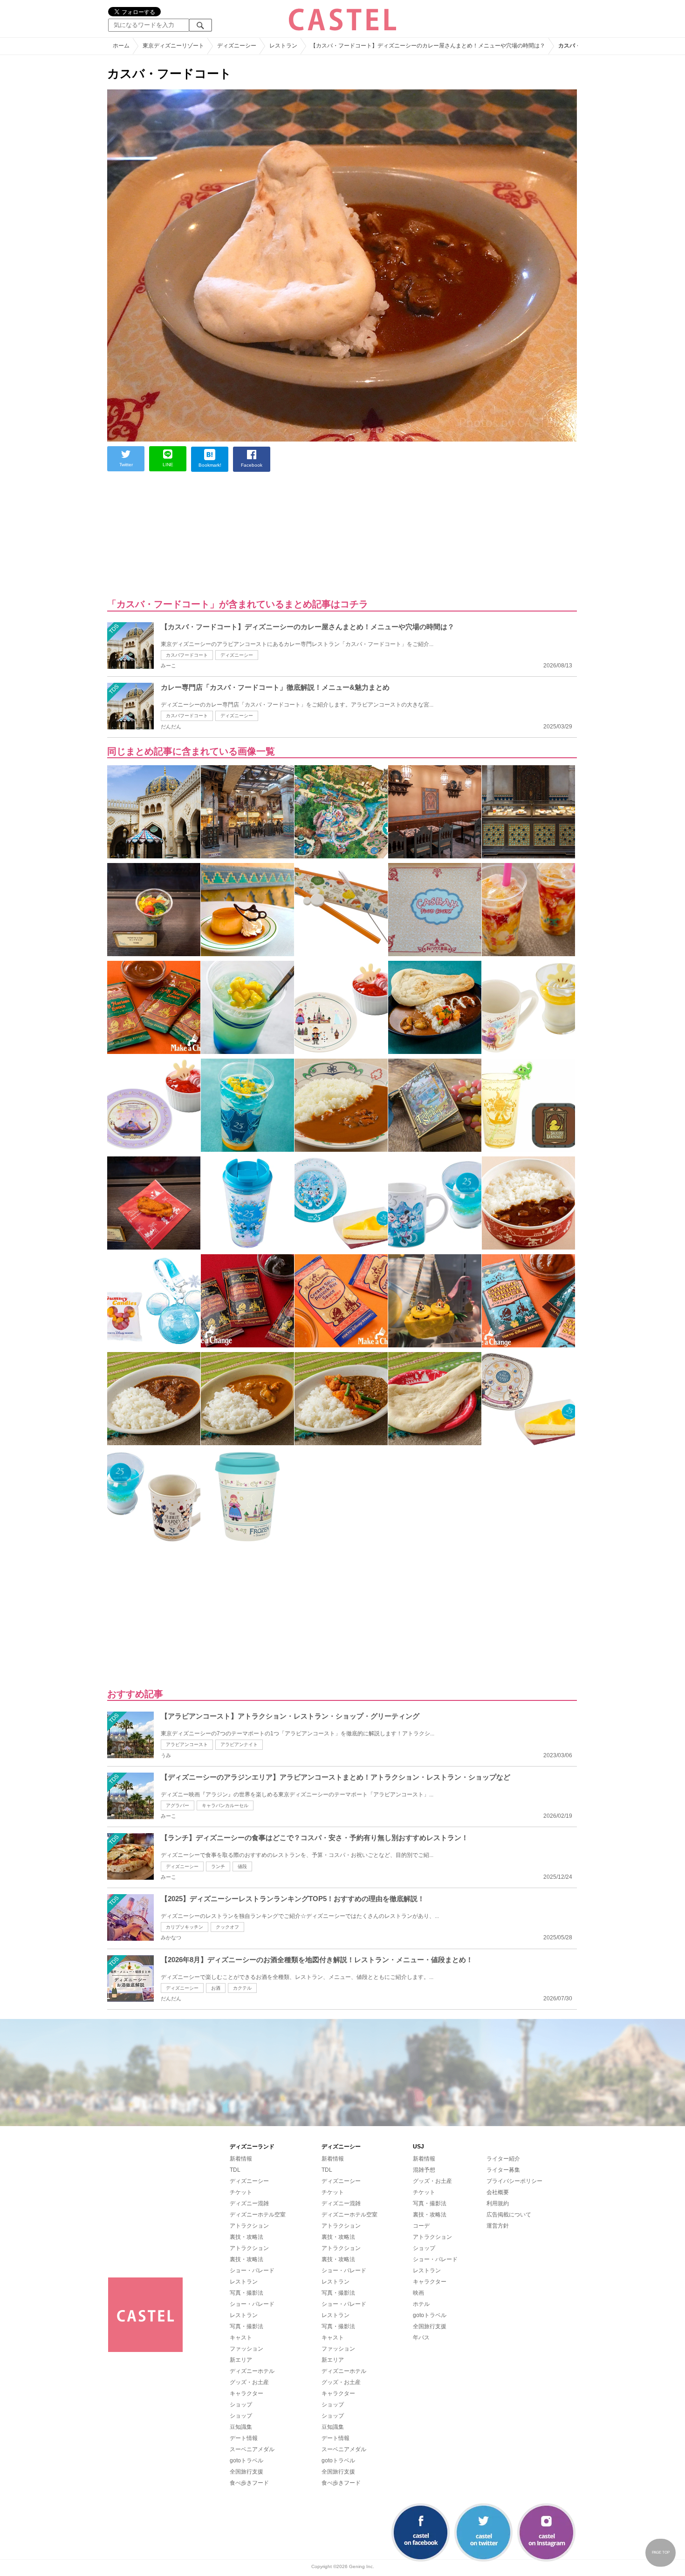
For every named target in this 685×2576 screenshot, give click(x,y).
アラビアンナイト (239, 1744)
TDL (235, 2170)
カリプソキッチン (185, 1927)
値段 (242, 1866)
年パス (421, 2338)
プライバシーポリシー (514, 2181)
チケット (241, 2192)
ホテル (421, 2304)
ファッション (247, 2349)
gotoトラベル (247, 2460)
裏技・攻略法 (247, 2237)
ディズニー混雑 (249, 2203)
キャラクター (247, 2393)
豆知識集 (241, 2427)
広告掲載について (509, 2215)
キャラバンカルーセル (225, 1805)
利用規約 (498, 2203)
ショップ (241, 2405)
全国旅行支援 (247, 2472)
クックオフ (227, 1927)
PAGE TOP (661, 2552)
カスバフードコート (187, 655)
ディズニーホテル (252, 2371)
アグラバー (178, 1805)
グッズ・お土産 (249, 2382)
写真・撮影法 (247, 2293)
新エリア (241, 2360)
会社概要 (498, 2192)
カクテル (242, 1988)
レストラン (244, 2282)
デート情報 (244, 2438)
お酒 (216, 1988)
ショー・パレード (252, 2270)
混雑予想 (424, 2170)
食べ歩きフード (249, 2483)
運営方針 (498, 2226)
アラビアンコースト (187, 1744)
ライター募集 (503, 2170)
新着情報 (241, 2159)
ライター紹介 (503, 2159)
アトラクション (249, 2226)
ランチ (218, 1866)
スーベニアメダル (252, 2449)
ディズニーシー (237, 655)
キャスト (241, 2338)
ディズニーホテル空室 (258, 2215)
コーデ (421, 2226)
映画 (418, 2293)
